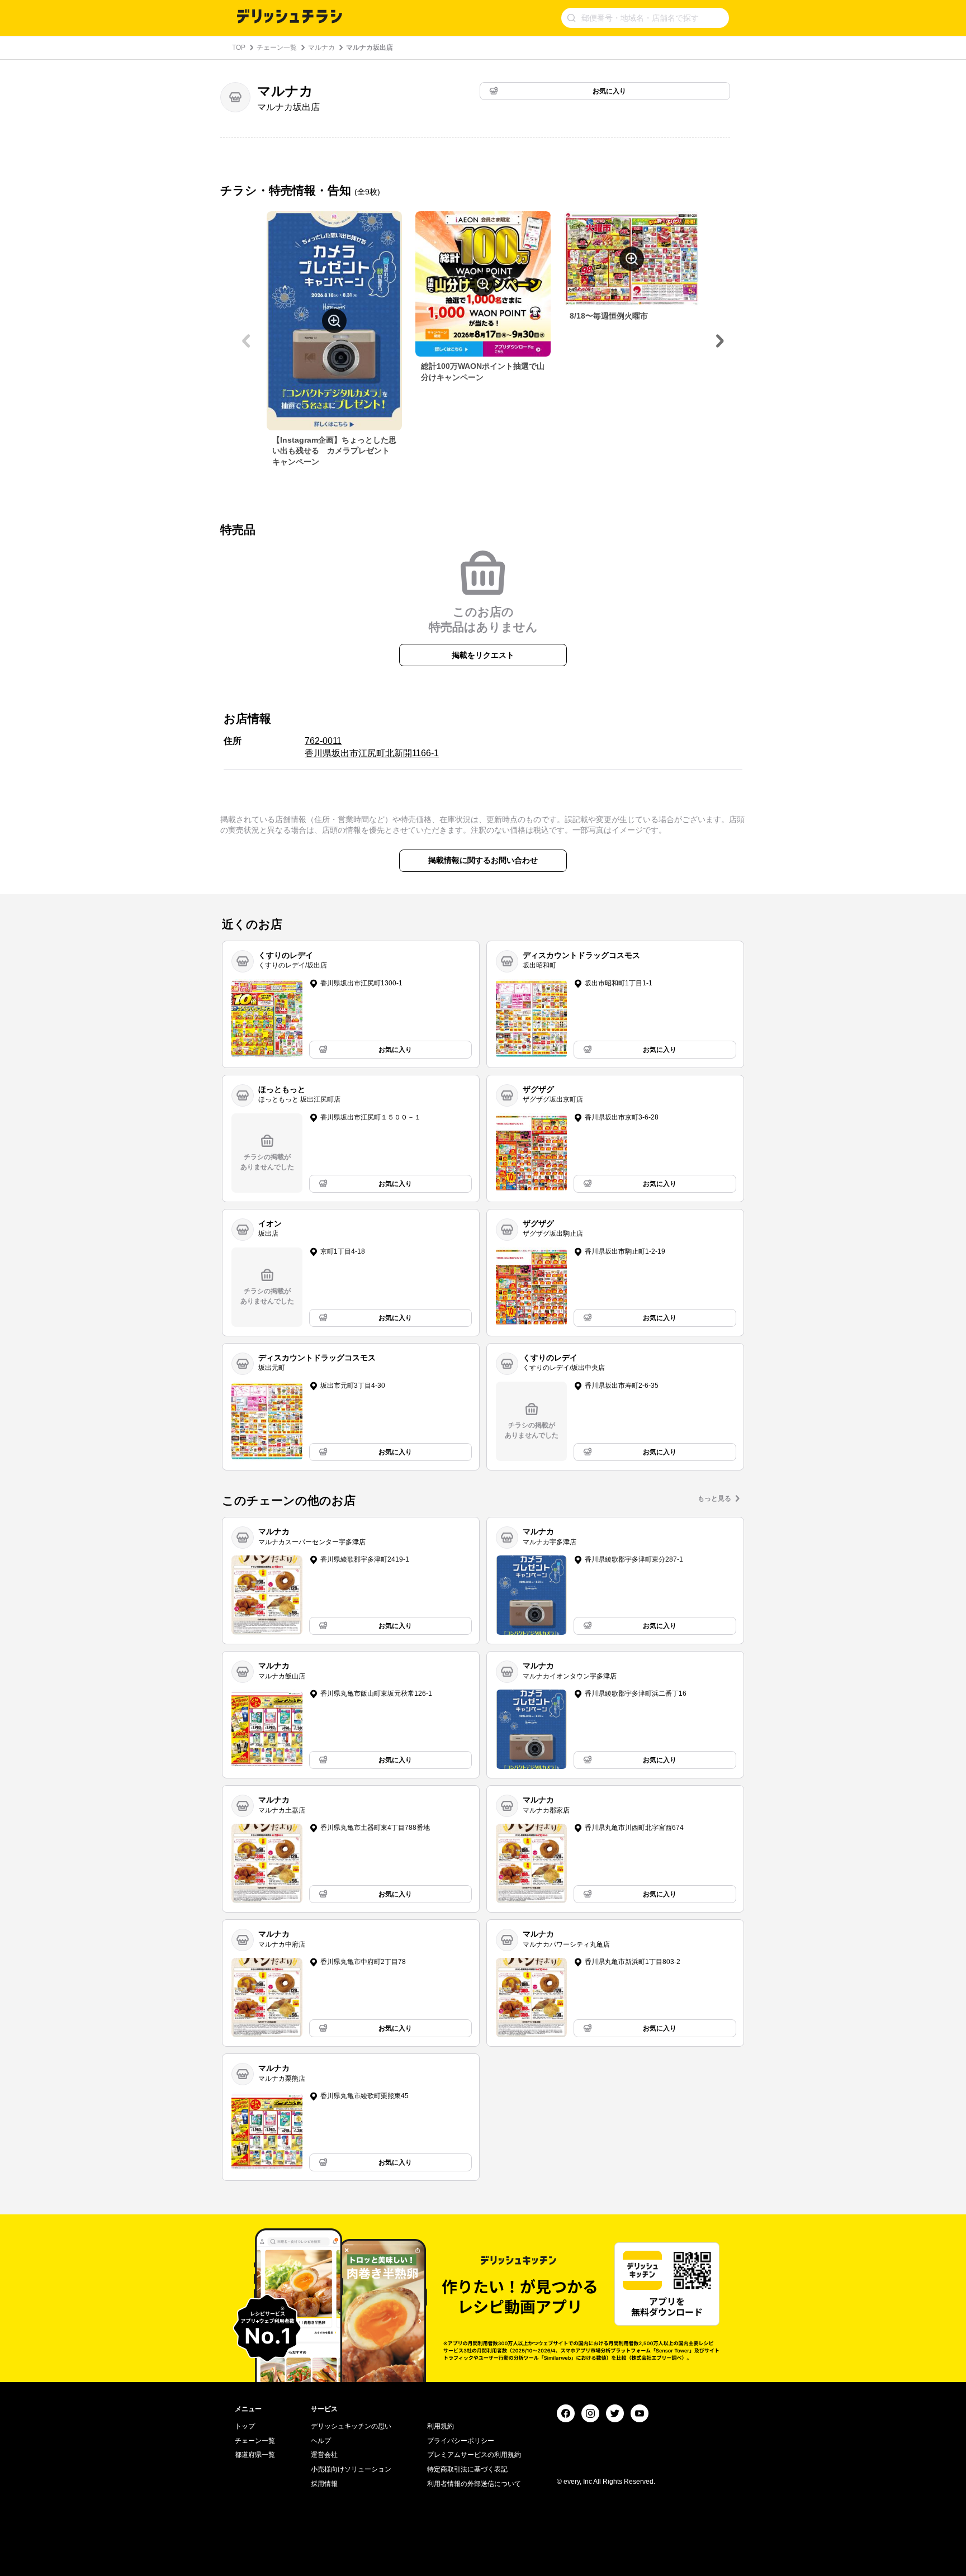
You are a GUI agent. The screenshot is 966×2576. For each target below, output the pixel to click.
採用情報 (324, 2484)
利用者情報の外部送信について (474, 2484)
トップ (245, 2426)
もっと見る (714, 1498)
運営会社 (324, 2455)
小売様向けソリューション (351, 2469)
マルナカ (321, 48)
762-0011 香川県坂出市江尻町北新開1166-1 (372, 747)
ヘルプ (321, 2441)
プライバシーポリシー (461, 2441)
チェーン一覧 (277, 48)
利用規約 (441, 2426)
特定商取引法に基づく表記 (467, 2469)
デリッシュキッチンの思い (351, 2426)
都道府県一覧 (255, 2455)
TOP (239, 48)
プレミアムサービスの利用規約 (474, 2455)
